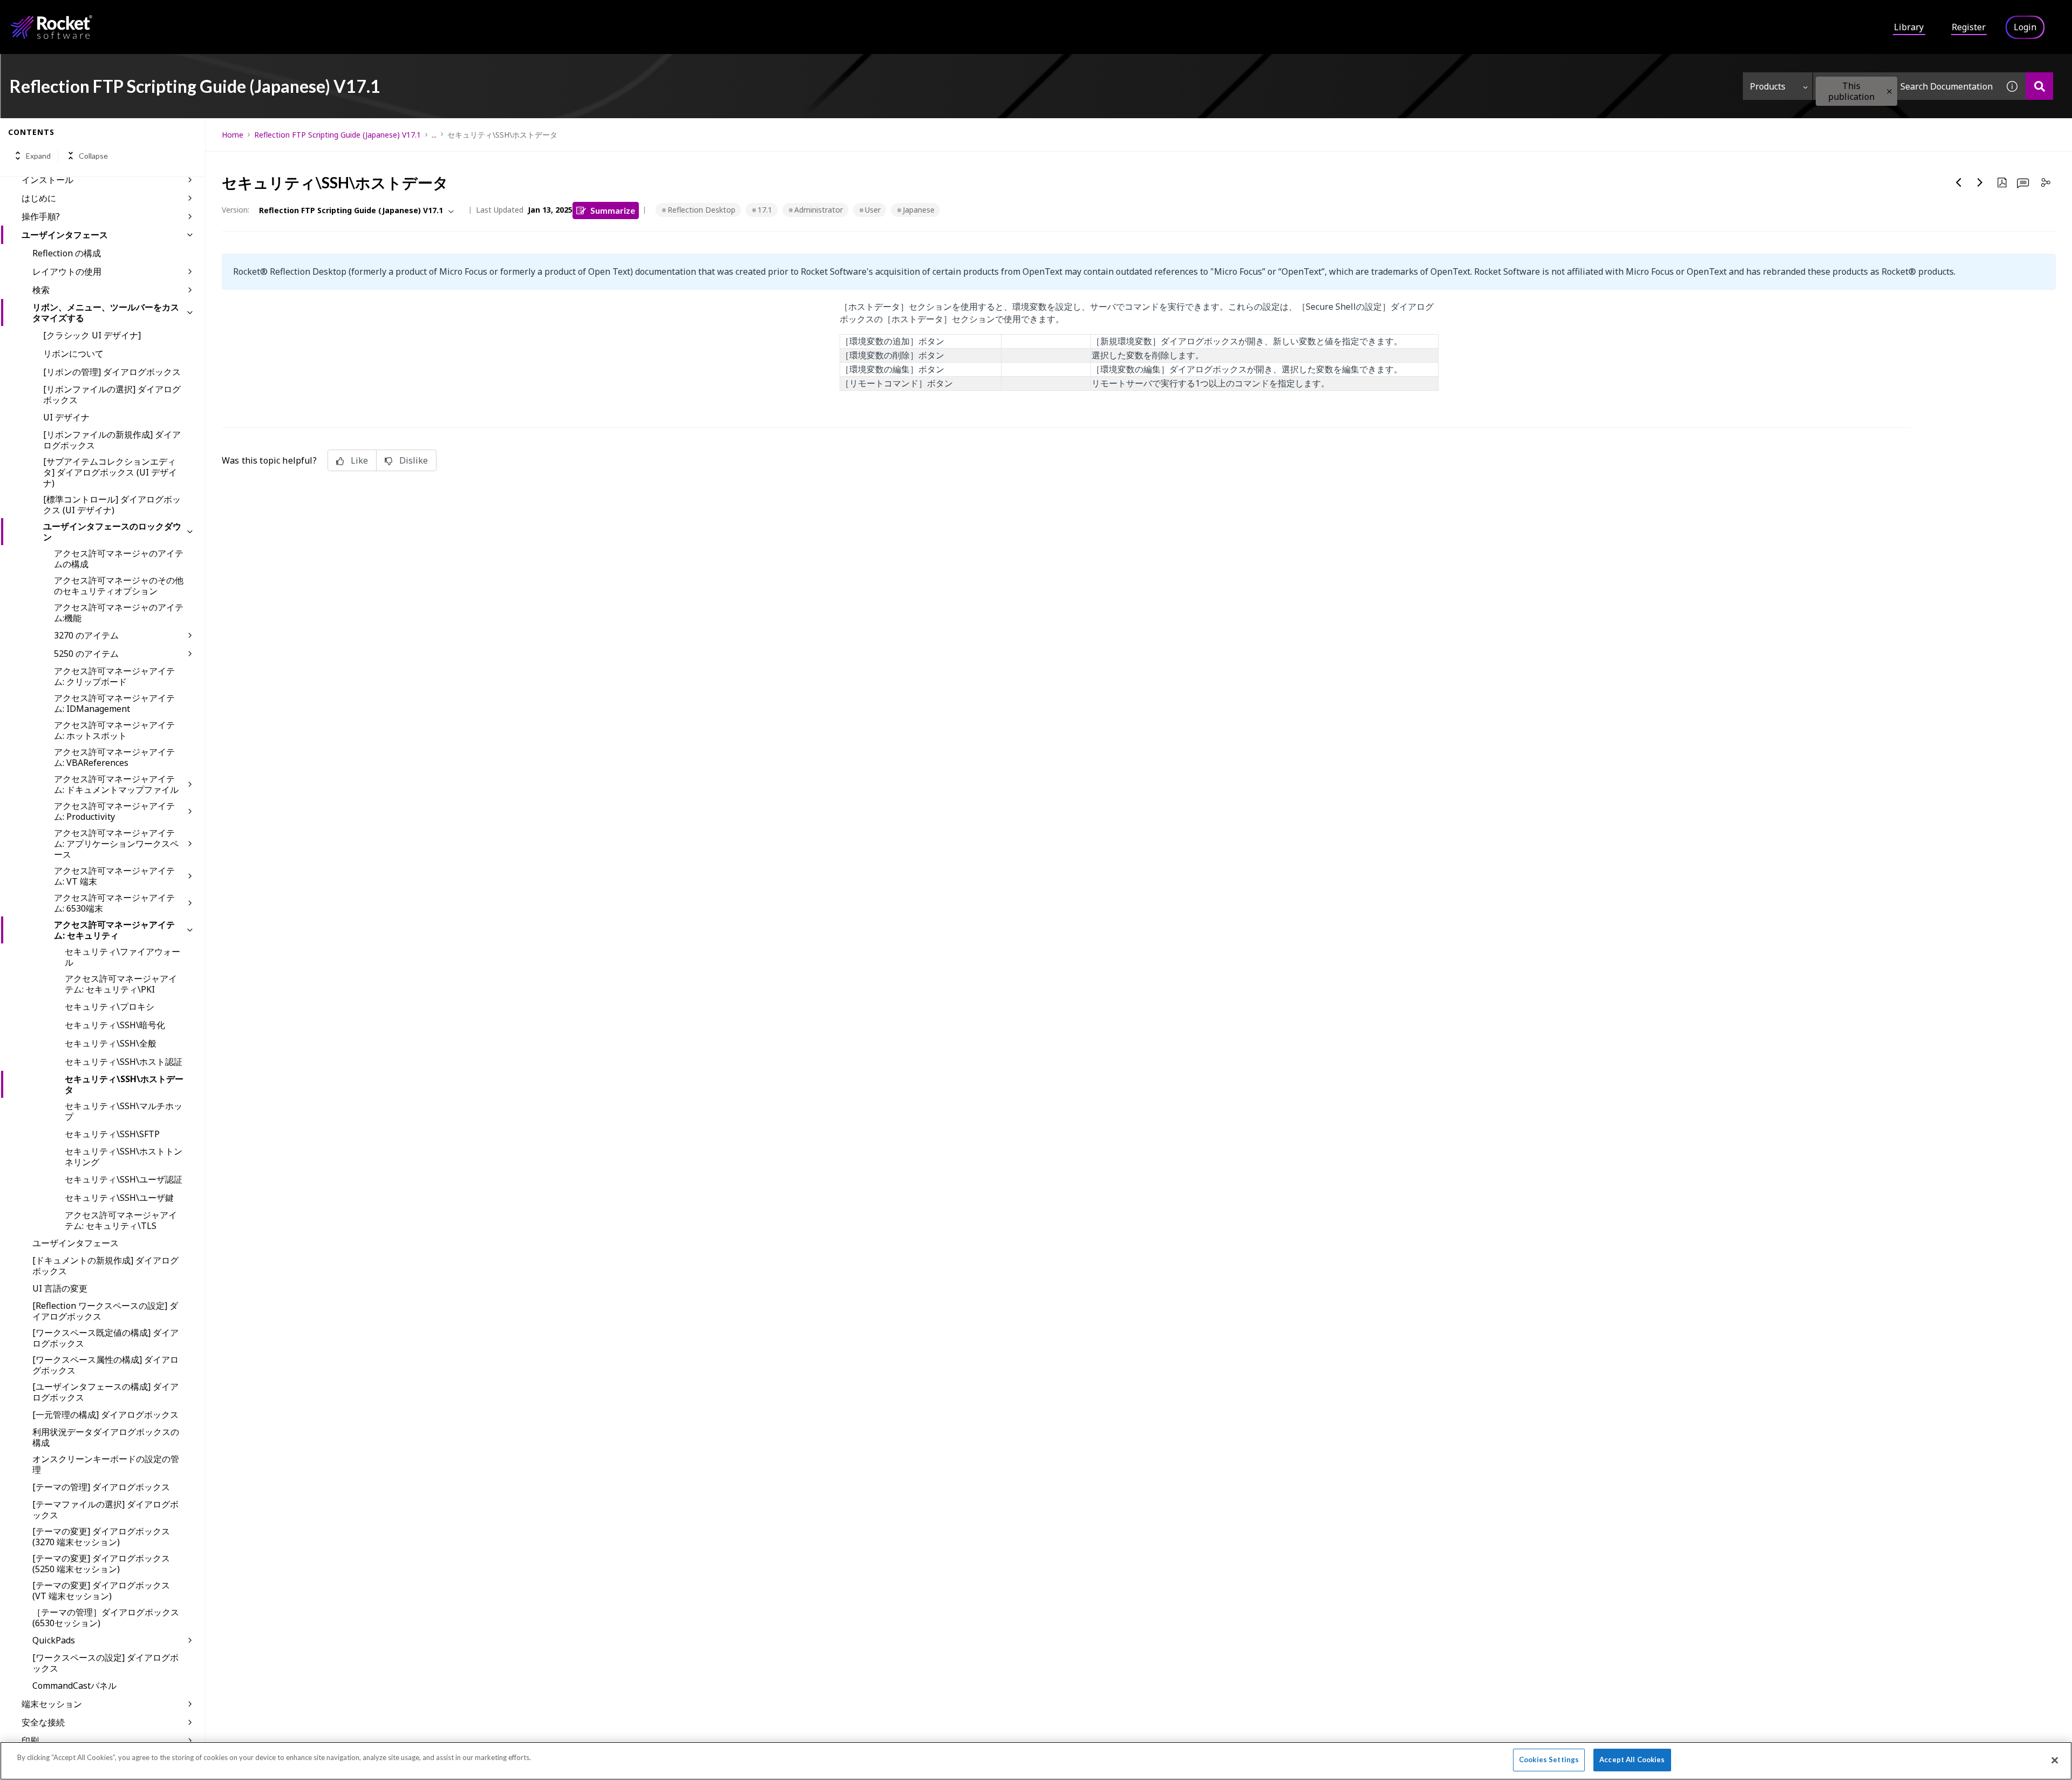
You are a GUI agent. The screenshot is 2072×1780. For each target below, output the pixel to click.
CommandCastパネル (74, 1686)
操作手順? (41, 216)
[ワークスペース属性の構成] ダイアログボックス (105, 1365)
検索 (41, 290)
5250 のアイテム (86, 654)
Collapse (93, 156)
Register (1969, 27)
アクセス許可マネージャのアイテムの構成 (119, 559)
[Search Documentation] (2039, 86)
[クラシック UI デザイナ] (92, 335)
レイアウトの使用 (67, 271)
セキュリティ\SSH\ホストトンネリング (124, 1157)
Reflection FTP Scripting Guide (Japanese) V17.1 (338, 135)
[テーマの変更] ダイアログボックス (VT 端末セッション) (101, 1591)
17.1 (765, 210)
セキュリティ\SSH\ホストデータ (124, 1084)
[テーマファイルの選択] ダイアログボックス (105, 1510)
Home (233, 135)
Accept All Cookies (1632, 1759)
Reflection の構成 (67, 253)
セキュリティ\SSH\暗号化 (115, 1025)
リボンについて (73, 354)
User (873, 210)
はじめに (39, 198)
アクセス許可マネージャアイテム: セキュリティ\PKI (121, 984)
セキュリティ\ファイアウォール (122, 957)
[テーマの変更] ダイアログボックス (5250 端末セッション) (101, 1564)
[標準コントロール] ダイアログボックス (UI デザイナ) (112, 505)
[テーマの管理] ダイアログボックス (101, 1487)
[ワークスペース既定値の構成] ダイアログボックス (105, 1338)
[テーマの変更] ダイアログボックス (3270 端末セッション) (101, 1537)
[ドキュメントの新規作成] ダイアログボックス (105, 1266)
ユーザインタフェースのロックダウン (112, 532)
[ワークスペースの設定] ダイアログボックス (105, 1663)
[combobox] (1906, 86)
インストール (47, 180)
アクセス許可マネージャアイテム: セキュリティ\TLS (121, 1220)
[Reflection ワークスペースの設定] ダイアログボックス (105, 1311)
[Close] (2055, 1760)
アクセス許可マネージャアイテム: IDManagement (114, 703)
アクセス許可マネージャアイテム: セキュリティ (114, 930)
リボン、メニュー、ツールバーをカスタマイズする (106, 312)
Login (2025, 27)
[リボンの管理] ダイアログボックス (112, 372)
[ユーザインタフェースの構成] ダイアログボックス (105, 1392)
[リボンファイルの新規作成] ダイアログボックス (112, 440)
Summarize (613, 210)
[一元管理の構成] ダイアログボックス (105, 1415)
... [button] (434, 135)
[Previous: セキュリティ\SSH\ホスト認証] (1959, 182)
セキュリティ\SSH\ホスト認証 (124, 1062)
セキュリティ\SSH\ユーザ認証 (124, 1179)
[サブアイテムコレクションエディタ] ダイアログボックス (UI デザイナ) (110, 472)
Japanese (919, 210)
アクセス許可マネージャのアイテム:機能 (119, 613)
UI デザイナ (66, 417)
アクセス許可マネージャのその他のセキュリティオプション (119, 586)
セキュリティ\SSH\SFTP (112, 1134)
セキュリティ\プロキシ (110, 1007)
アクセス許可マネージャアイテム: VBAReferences (114, 757)
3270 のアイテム (86, 635)
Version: (236, 210)
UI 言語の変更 (60, 1288)
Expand (38, 156)
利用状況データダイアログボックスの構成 (106, 1437)
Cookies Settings (1549, 1759)
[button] (1889, 91)
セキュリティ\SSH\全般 (111, 1043)
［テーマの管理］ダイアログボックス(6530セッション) (106, 1618)
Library (1909, 27)
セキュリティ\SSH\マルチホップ (124, 1111)
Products (1768, 86)
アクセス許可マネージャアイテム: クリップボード (114, 676)
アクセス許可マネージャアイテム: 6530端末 (114, 903)
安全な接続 (43, 1722)
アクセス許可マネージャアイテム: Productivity (114, 811)
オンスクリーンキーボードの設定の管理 (106, 1464)
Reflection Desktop (701, 210)
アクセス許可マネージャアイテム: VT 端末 (114, 876)
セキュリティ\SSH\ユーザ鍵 (119, 1198)
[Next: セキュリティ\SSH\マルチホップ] (1980, 182)
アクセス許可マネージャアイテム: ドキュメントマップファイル (116, 784)
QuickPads (54, 1640)
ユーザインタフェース (65, 235)
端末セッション (52, 1704)
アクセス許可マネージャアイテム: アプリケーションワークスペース (116, 844)
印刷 (30, 1741)
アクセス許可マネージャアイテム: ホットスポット (114, 730)
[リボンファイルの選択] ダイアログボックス (112, 395)
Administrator (819, 210)
